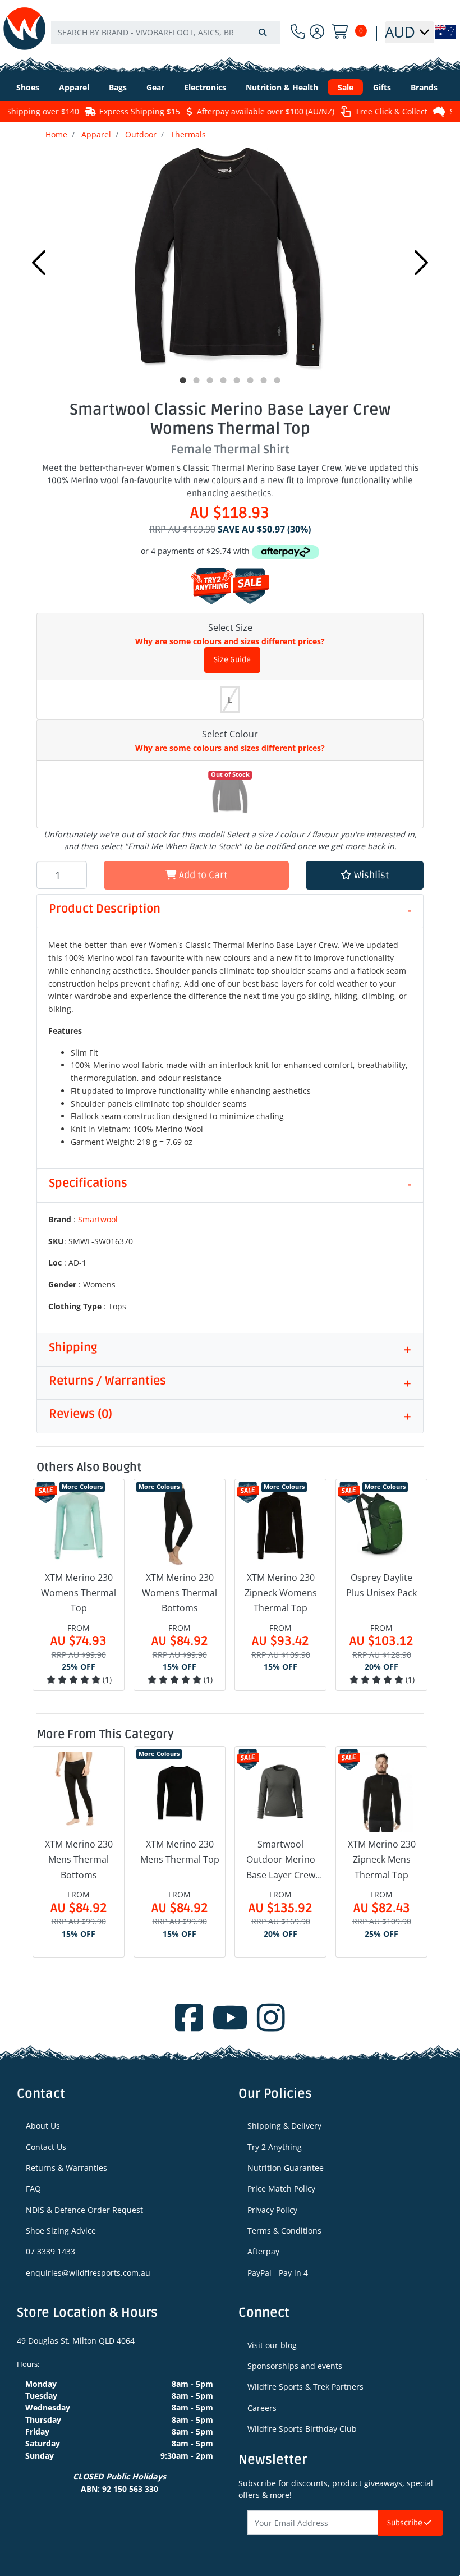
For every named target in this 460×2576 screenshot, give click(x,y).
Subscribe (406, 2523)
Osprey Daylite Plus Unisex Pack (381, 1585)
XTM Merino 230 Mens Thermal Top (180, 1852)
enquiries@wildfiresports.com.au (88, 2273)
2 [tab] (196, 381)
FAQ (33, 2188)
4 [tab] (223, 381)
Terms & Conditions (284, 2231)
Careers (262, 2408)
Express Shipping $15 (112, 111)
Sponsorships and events (295, 2366)
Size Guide (232, 660)
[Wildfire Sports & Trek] (24, 28)
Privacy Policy (272, 2210)
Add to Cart (202, 875)
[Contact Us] (298, 32)
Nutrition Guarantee (286, 2168)
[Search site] (263, 32)
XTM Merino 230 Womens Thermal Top (79, 1593)
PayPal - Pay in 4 (278, 2273)
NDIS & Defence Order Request (84, 2210)
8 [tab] (277, 381)
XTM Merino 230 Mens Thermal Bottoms (79, 1859)
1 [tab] (183, 381)
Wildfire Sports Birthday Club (302, 2429)
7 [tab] (264, 381)
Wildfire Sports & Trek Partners (305, 2387)
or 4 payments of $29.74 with (196, 551)
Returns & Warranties (66, 2168)
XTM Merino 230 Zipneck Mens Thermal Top (382, 1859)
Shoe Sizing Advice (61, 2231)
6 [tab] (250, 381)
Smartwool (98, 1219)
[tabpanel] (230, 260)
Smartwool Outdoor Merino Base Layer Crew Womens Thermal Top (280, 1860)
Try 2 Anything (275, 2147)
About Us (43, 2126)
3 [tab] (210, 381)
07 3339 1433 (50, 2251)
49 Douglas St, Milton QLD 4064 (76, 2341)
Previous (39, 263)
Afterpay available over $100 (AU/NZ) (238, 111)
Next (421, 263)
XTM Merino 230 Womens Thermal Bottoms (180, 1593)
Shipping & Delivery (284, 2126)
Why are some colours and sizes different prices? (230, 641)
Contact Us (46, 2147)
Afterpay (263, 2251)
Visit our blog (272, 2345)
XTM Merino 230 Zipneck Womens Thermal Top (281, 1593)
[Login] (317, 32)
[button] (365, 875)
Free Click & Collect (364, 111)
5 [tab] (237, 381)
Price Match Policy (281, 2188)
